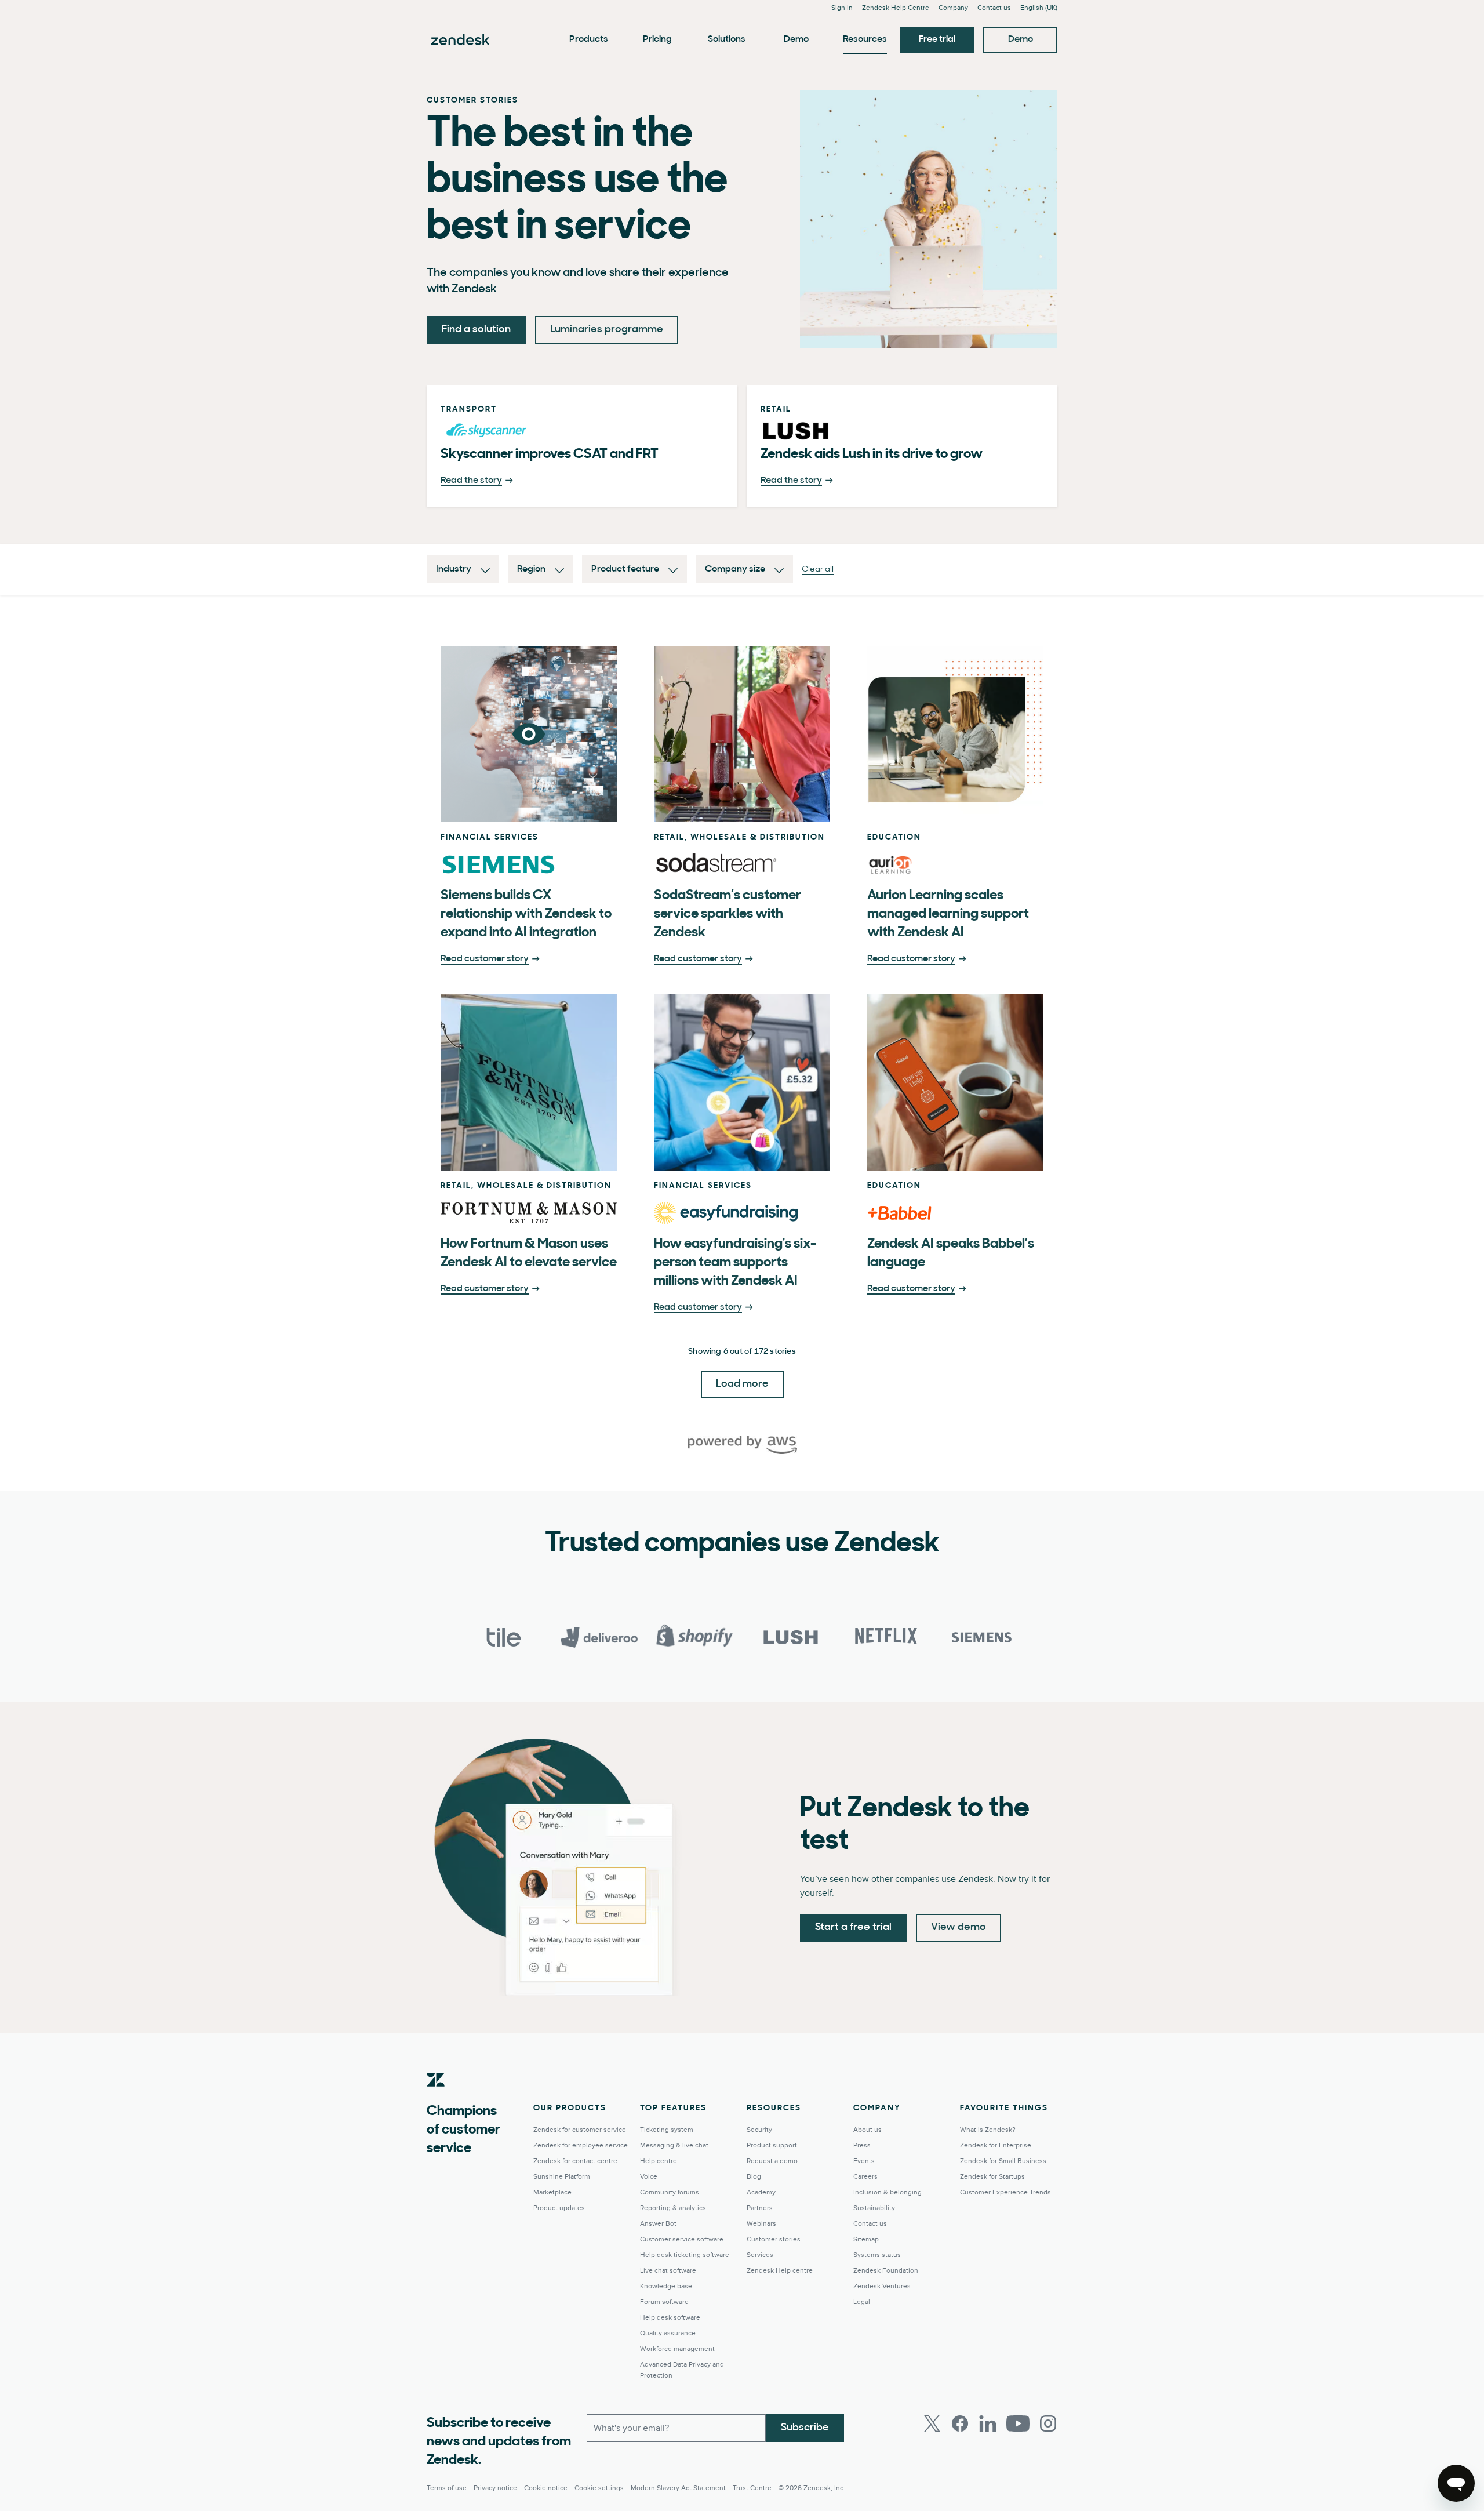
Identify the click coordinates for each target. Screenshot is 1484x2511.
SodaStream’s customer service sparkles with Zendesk (728, 914)
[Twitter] (932, 2423)
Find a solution (476, 330)
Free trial (937, 39)
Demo (796, 39)
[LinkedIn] (988, 2423)
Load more (742, 1384)
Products (589, 39)
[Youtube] (1018, 2423)
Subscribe (805, 2428)
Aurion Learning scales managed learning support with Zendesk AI (948, 914)
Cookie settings (599, 2488)
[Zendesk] (436, 2098)
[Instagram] (1048, 2423)
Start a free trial (853, 1928)
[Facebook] (960, 2423)
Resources (865, 39)
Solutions (727, 39)
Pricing (657, 39)
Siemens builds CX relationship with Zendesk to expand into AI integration (526, 914)
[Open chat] (1456, 2483)
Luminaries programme (607, 330)
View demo (959, 1928)
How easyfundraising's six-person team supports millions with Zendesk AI (735, 1263)
